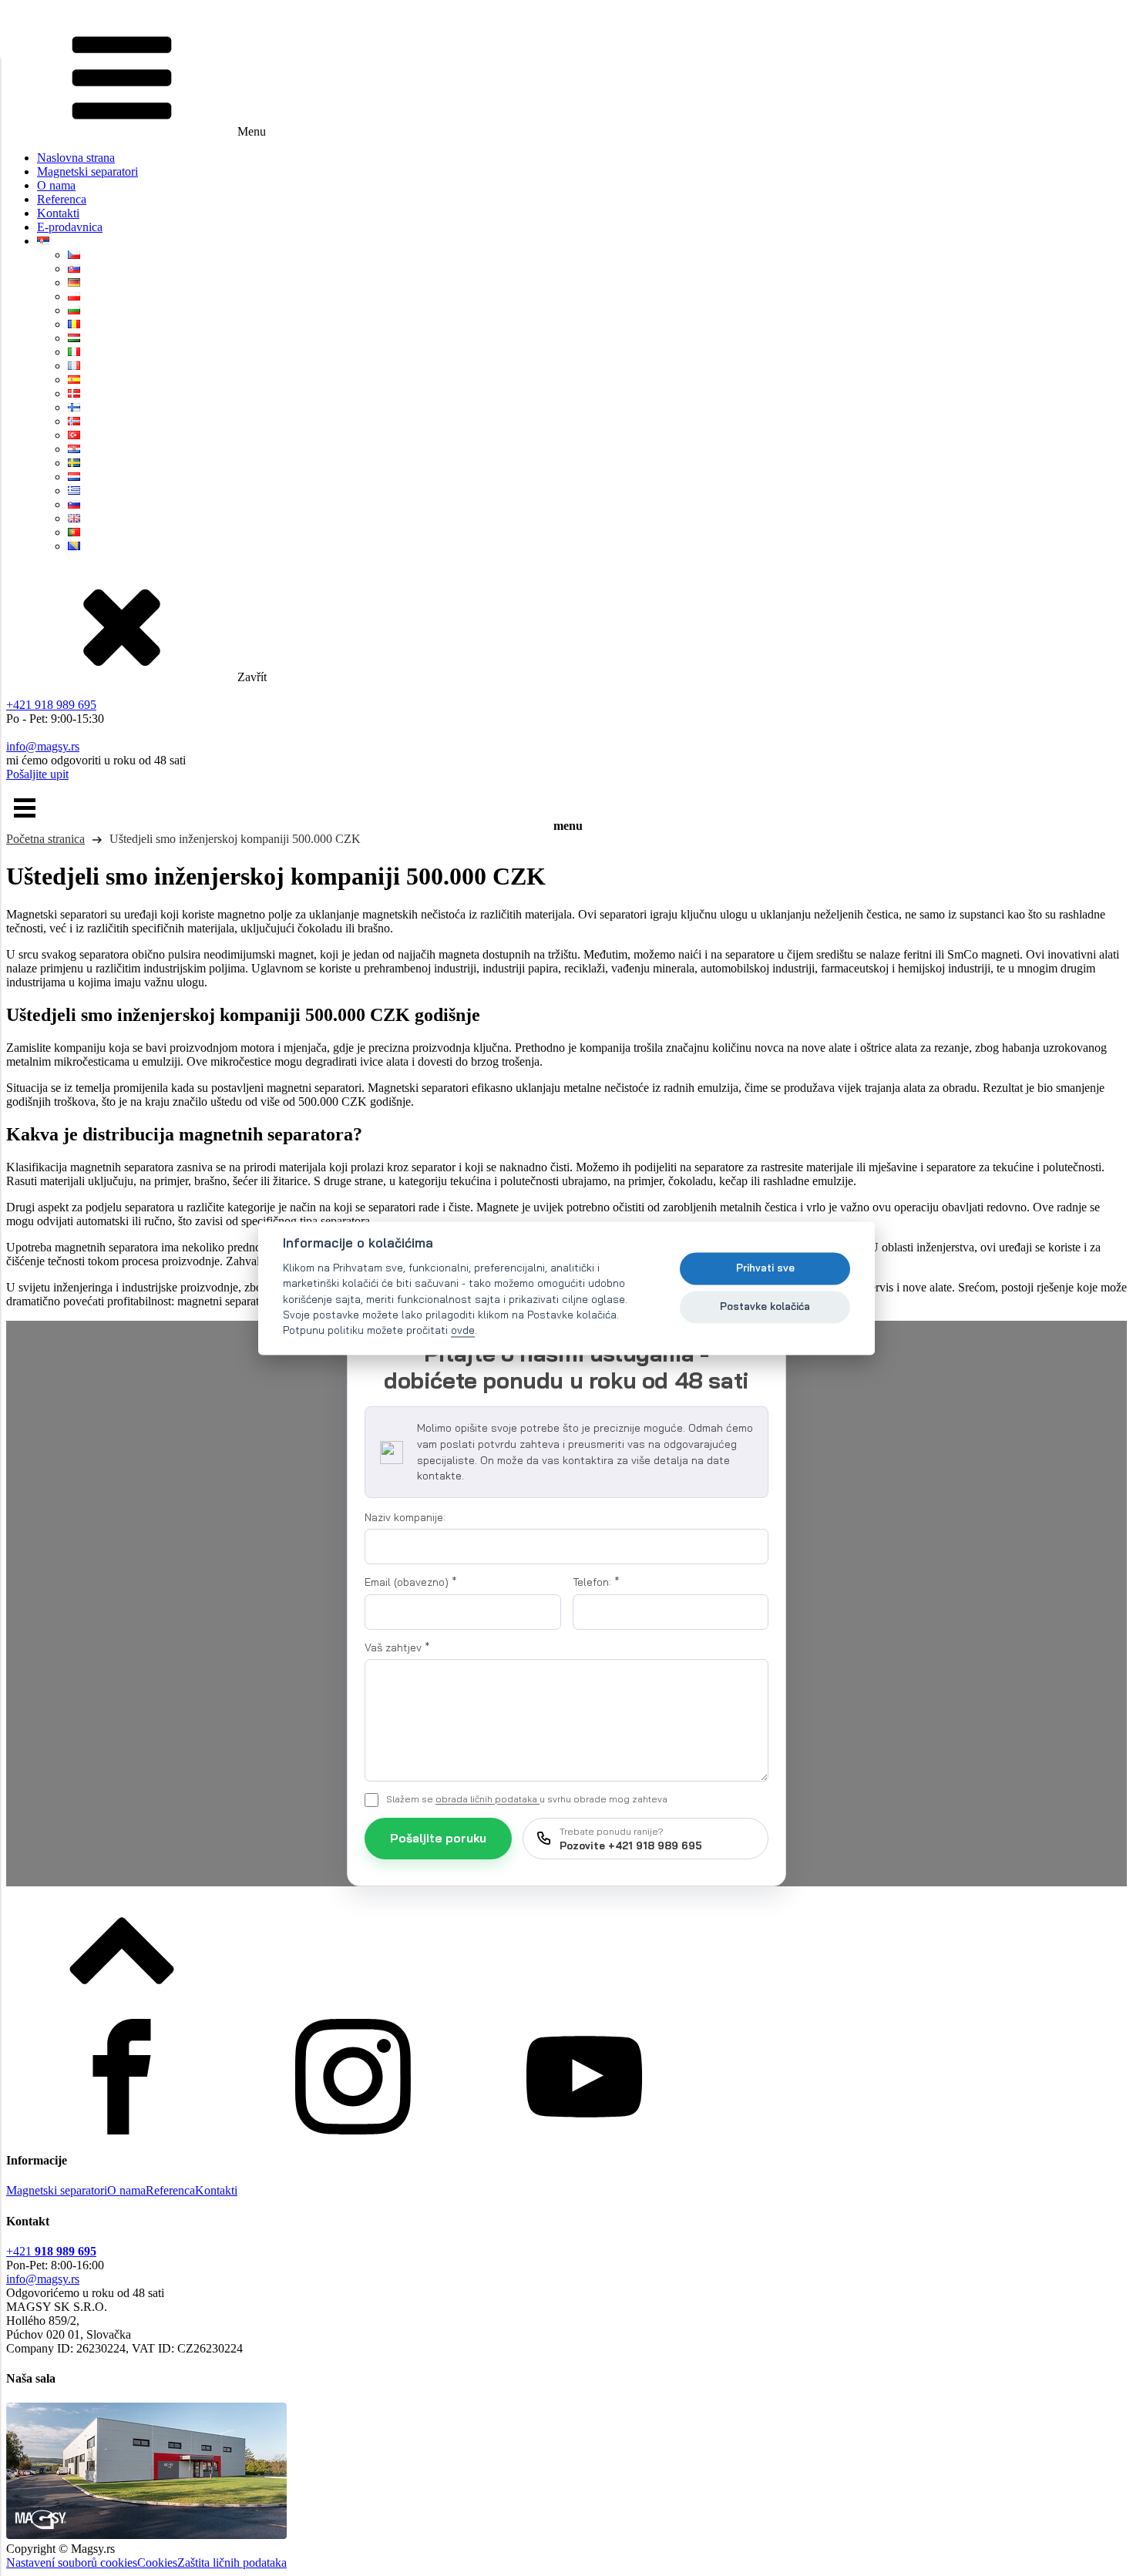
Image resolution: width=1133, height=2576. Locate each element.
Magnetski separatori (87, 171)
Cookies (157, 2563)
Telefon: (596, 1582)
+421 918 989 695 (51, 705)
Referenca (62, 199)
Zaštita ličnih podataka (232, 2563)
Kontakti (58, 213)
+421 (51, 2251)
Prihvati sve (765, 1268)
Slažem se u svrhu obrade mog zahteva (527, 1799)
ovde (463, 1330)
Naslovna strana (76, 158)
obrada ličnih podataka (487, 1799)
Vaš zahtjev (397, 1647)
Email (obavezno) (411, 1582)
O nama (56, 185)
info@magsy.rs (43, 746)
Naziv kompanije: (405, 1517)
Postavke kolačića (765, 1307)
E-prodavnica (70, 227)
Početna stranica (45, 839)
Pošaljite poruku (438, 1838)
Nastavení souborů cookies (72, 2563)
